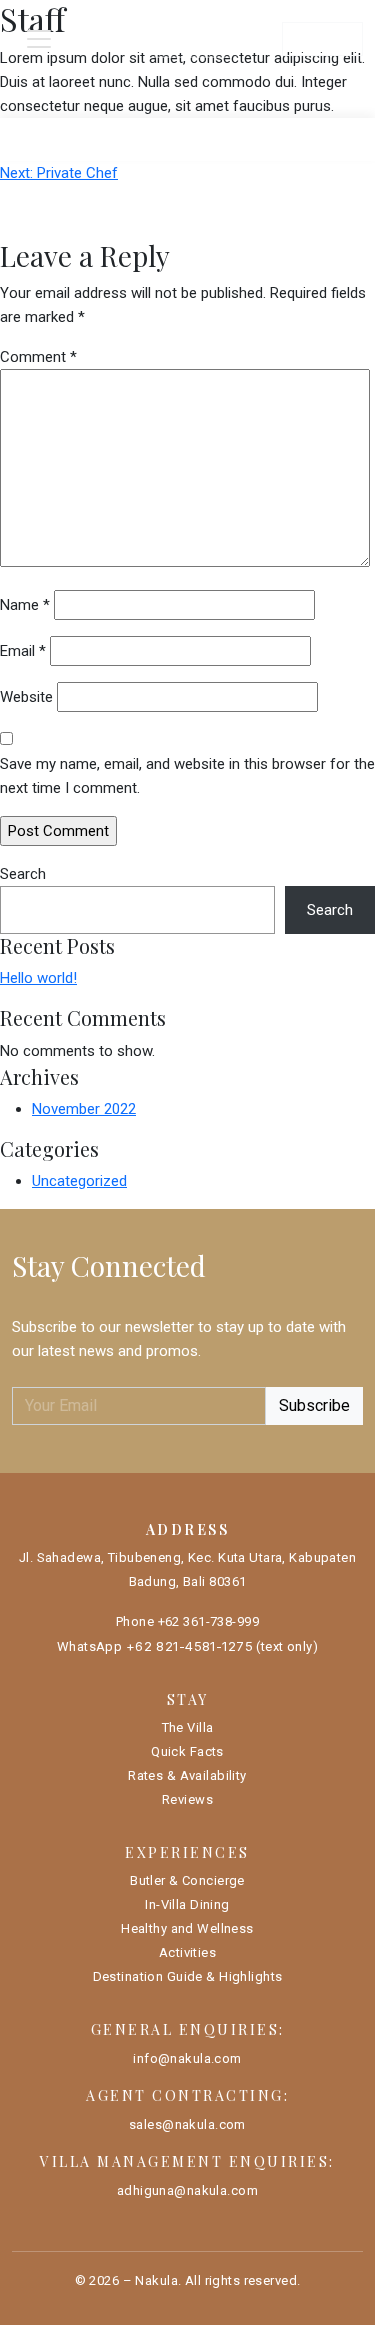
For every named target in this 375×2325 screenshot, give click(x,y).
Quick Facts (187, 1751)
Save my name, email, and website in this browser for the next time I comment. (187, 776)
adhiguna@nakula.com (187, 2190)
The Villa (188, 1727)
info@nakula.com (187, 2058)
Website (26, 697)
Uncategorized (79, 1181)
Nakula (156, 2280)
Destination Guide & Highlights (188, 1976)
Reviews (187, 1799)
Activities (187, 1952)
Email (23, 651)
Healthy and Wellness (187, 1928)
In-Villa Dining (187, 1904)
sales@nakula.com (187, 2124)
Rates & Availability (187, 1775)
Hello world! (38, 978)
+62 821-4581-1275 (189, 1646)
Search (23, 874)
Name (25, 605)
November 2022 (84, 1109)
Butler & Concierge (187, 1880)
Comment (38, 357)
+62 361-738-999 (208, 1621)
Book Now (322, 39)
